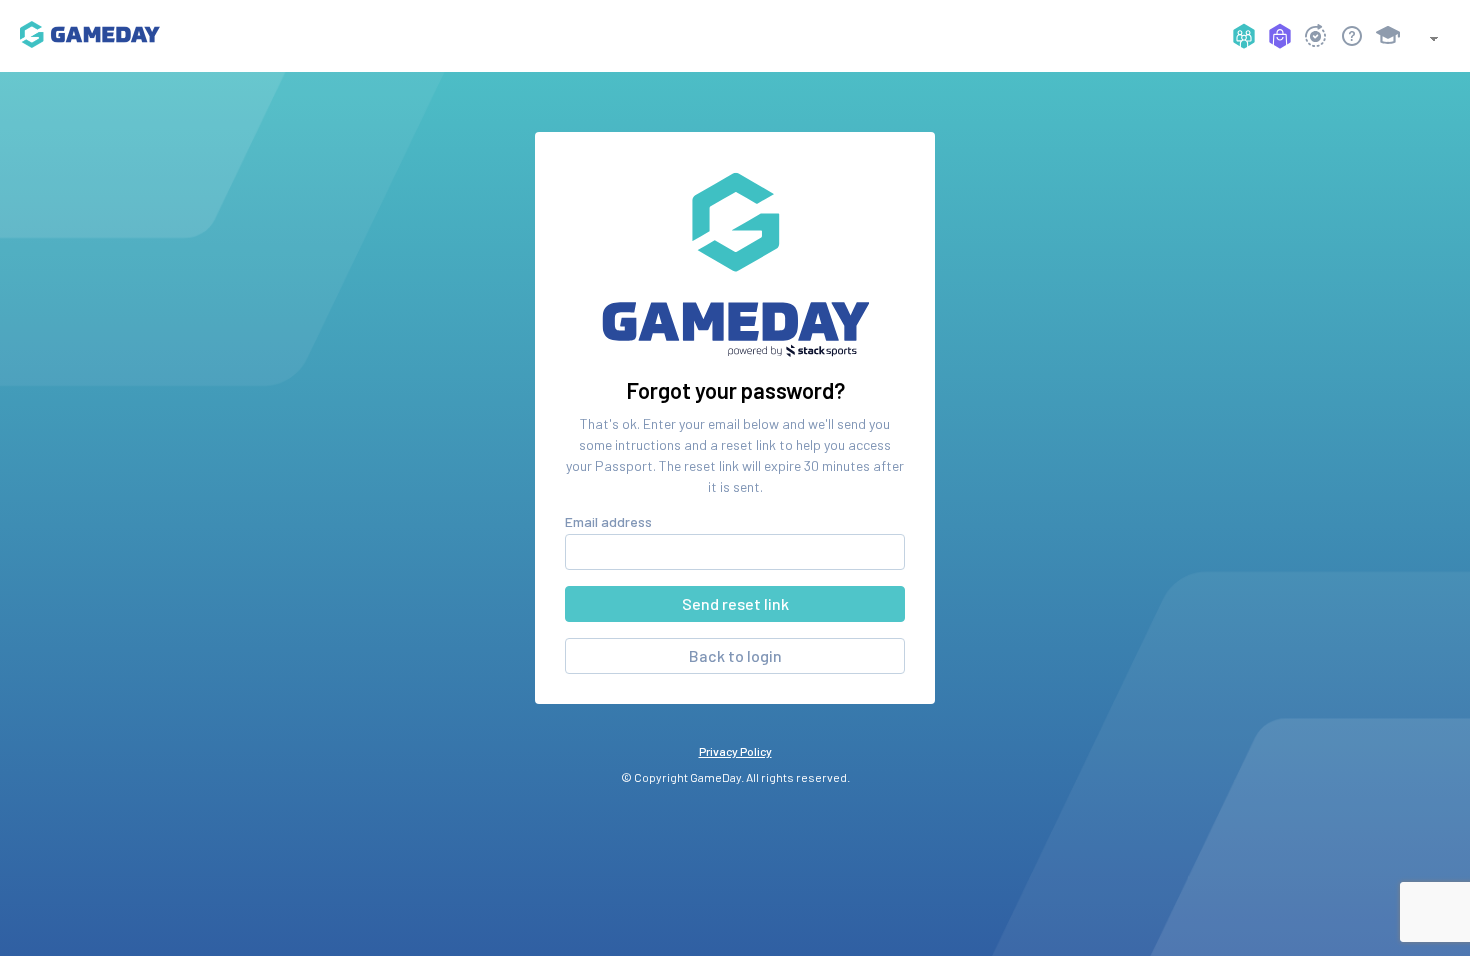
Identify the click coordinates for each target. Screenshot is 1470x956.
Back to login (735, 655)
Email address (608, 521)
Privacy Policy (735, 751)
